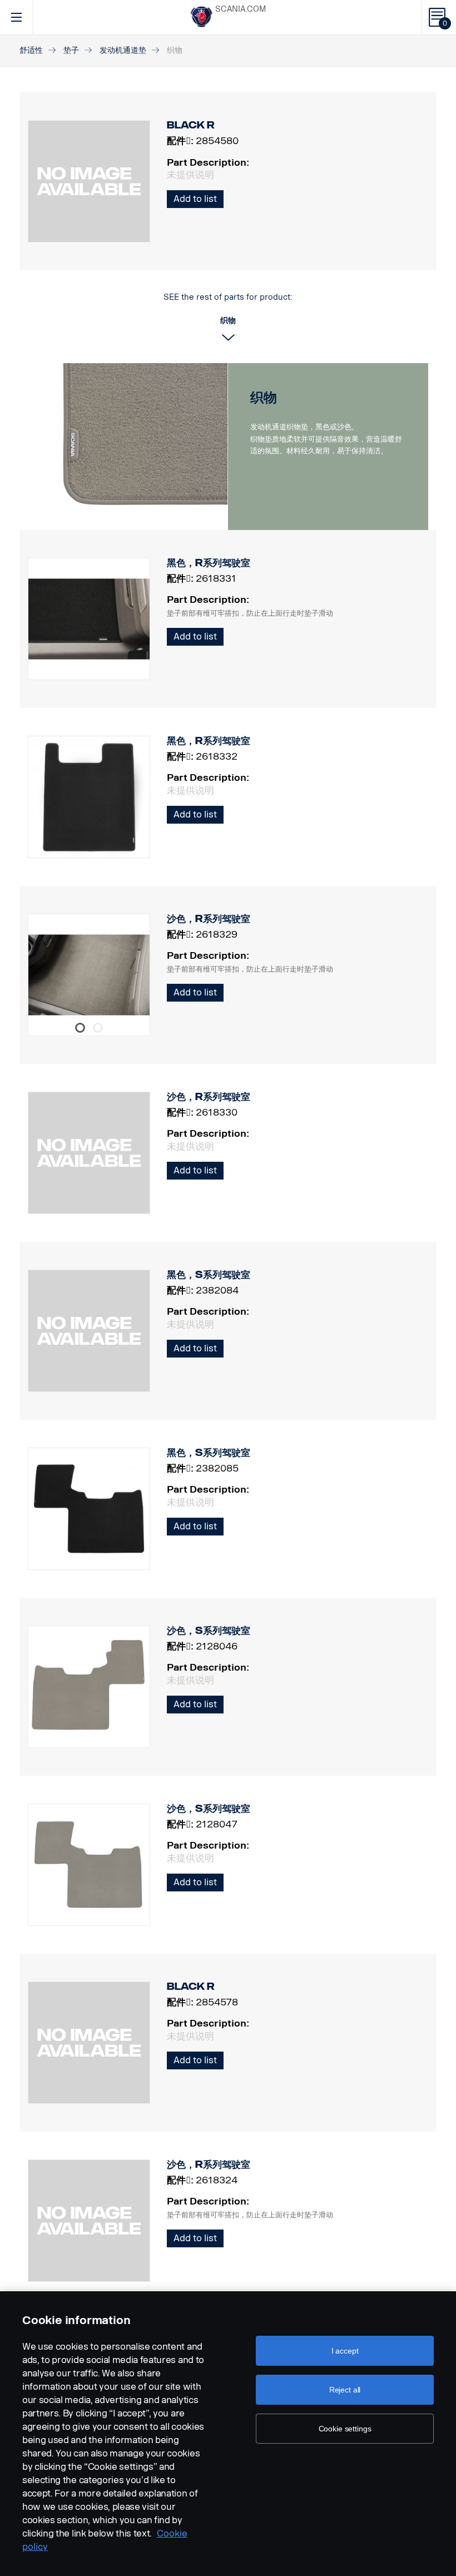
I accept (345, 2351)
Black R (191, 1987)
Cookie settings (345, 2429)
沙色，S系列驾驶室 (209, 1631)
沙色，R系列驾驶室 (209, 919)
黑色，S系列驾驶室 (209, 1275)
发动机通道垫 (123, 50)
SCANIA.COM (241, 9)
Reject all (345, 2390)
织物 (264, 397)
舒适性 (31, 50)
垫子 (71, 50)
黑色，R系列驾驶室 (209, 563)
